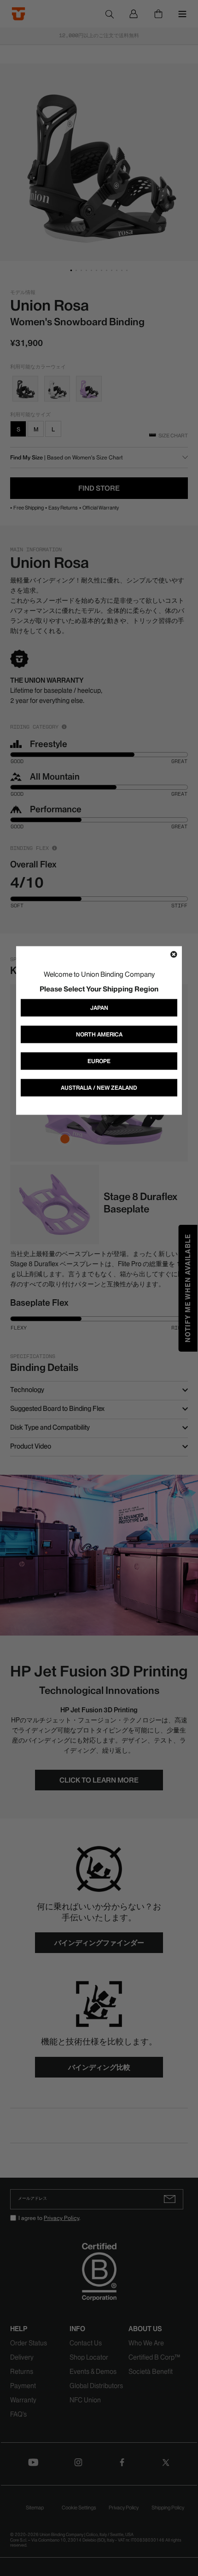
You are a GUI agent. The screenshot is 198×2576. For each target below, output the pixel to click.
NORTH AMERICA (99, 1034)
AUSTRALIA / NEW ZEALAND (99, 1087)
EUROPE (99, 1061)
